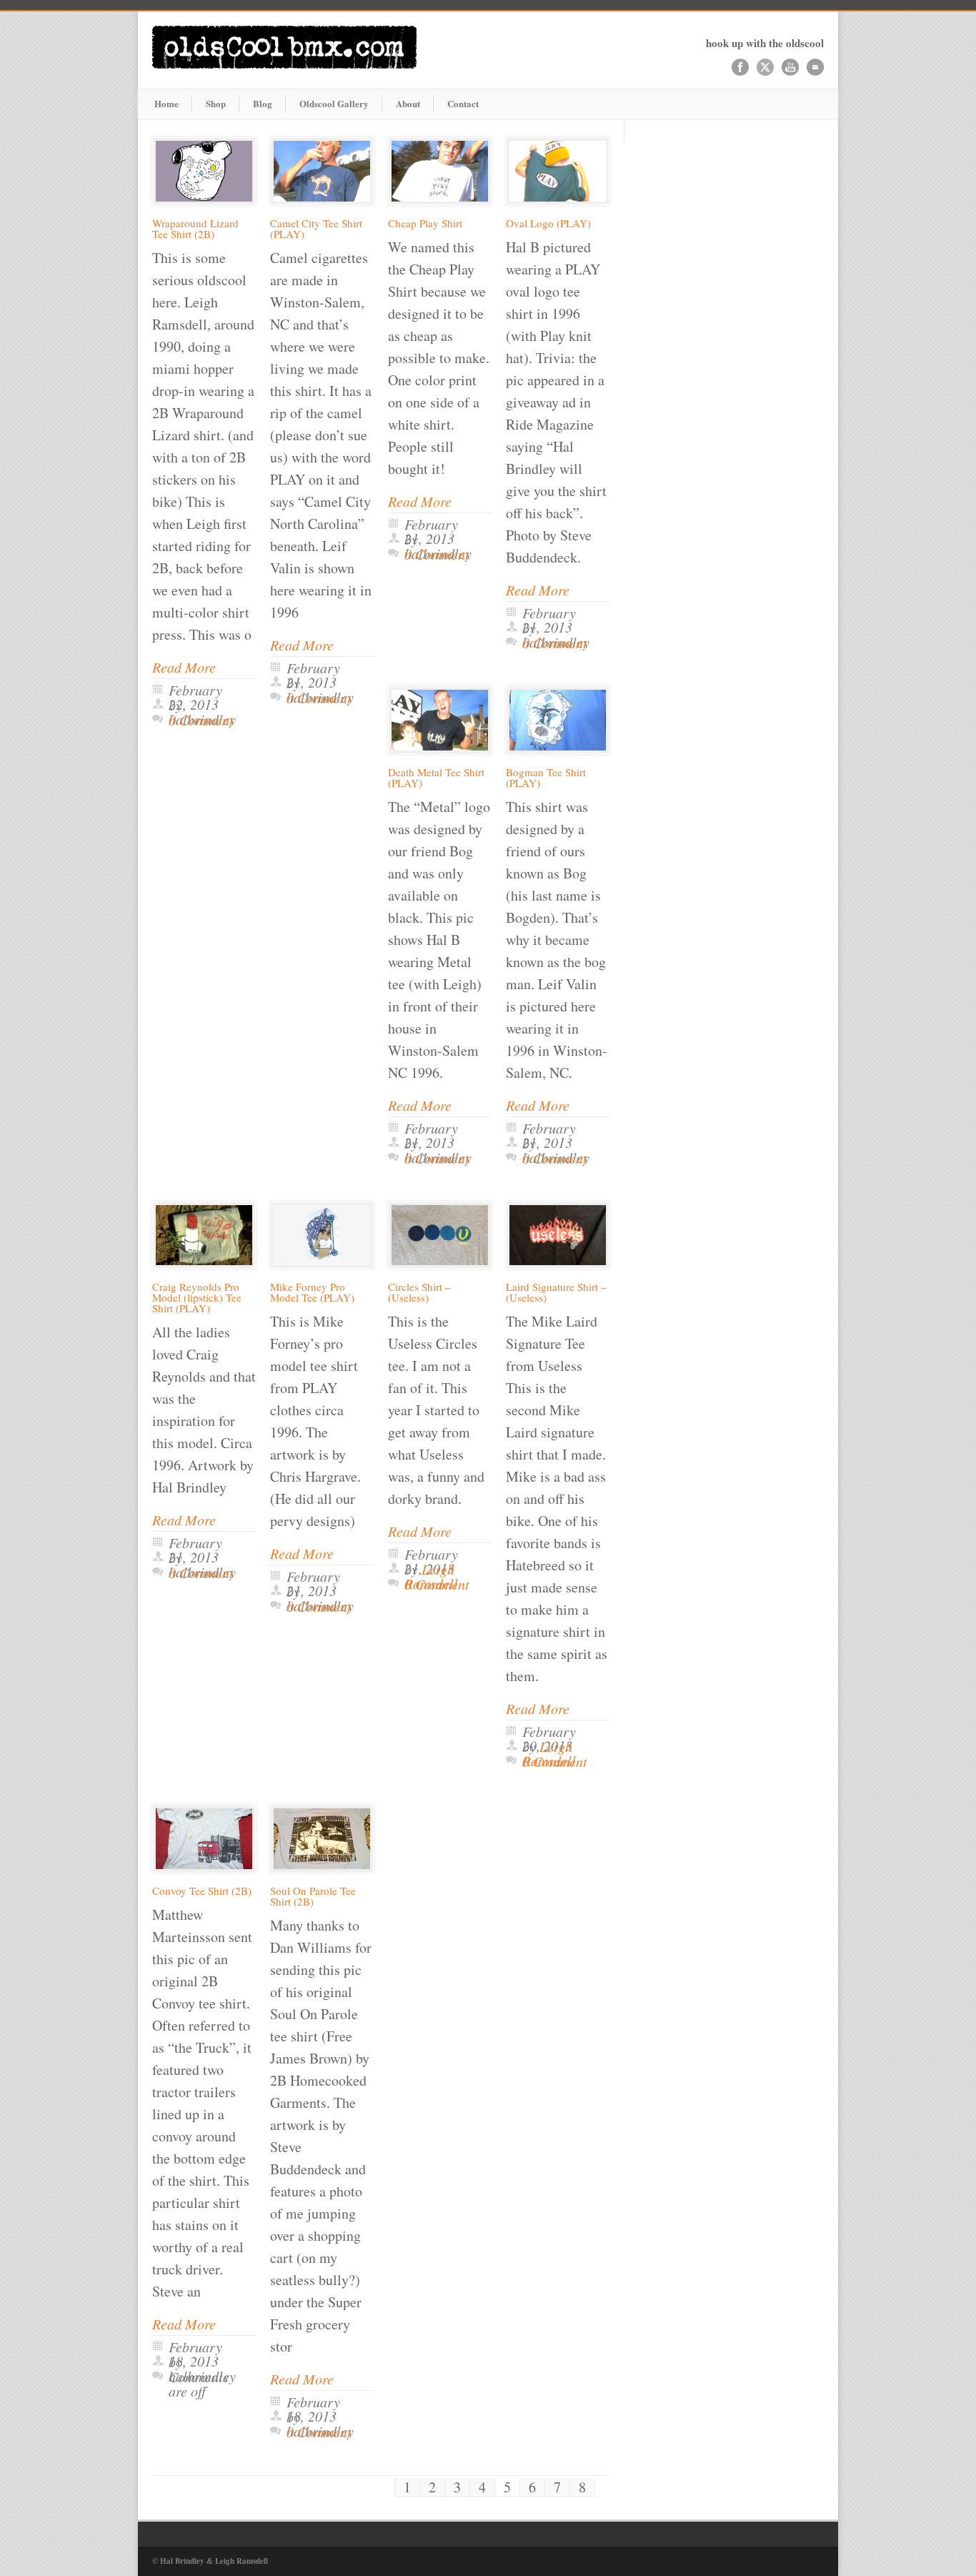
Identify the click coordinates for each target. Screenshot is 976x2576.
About (408, 103)
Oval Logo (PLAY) (548, 223)
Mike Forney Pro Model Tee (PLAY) (312, 1292)
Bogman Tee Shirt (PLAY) (546, 777)
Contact (463, 103)
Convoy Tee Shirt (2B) (202, 1891)
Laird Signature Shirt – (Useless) (556, 1292)
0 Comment (201, 720)
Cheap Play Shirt (425, 223)
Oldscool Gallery (334, 103)
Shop (216, 103)
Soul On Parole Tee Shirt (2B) (313, 1896)
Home (166, 103)
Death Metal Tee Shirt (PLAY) (436, 777)
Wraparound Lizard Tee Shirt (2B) (195, 228)
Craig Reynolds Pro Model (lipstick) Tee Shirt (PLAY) (197, 1297)
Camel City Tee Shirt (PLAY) (316, 228)
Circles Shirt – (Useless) (419, 1292)
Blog (263, 103)
